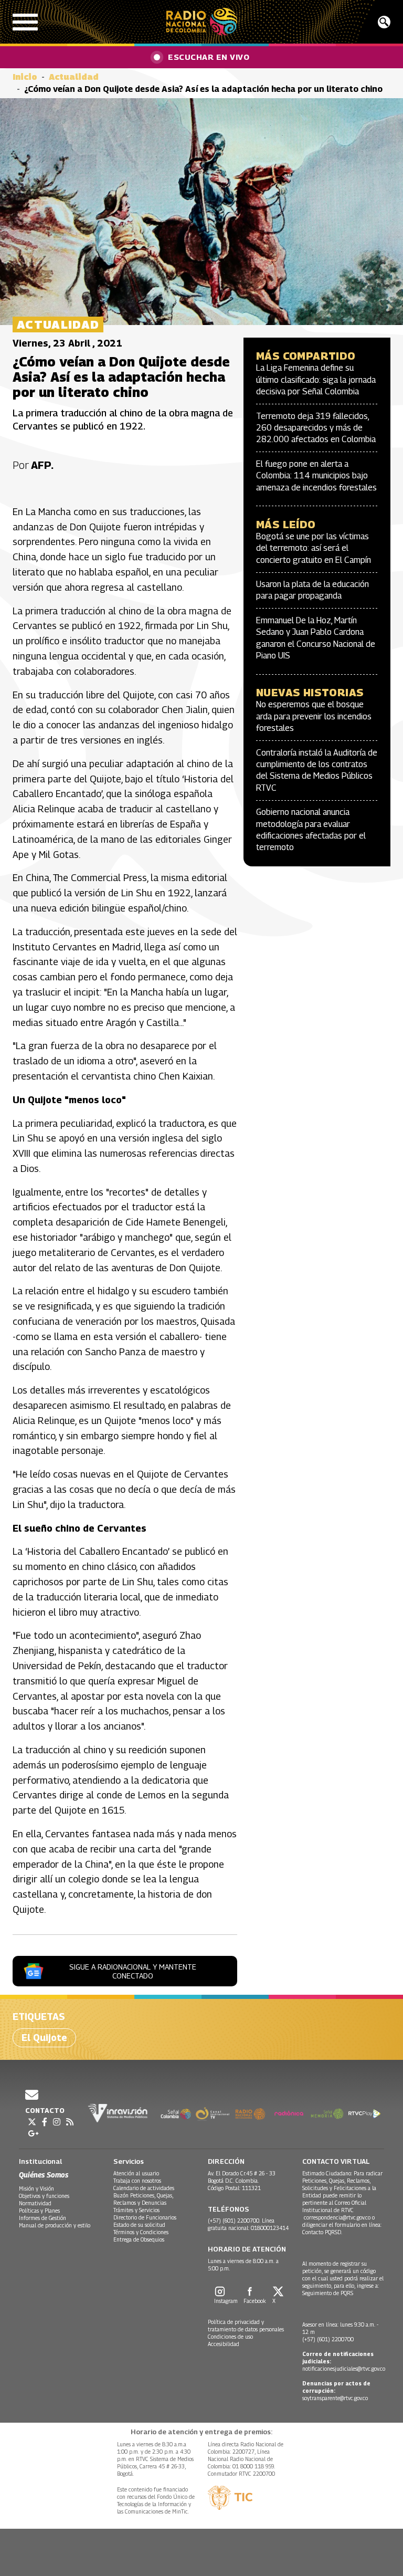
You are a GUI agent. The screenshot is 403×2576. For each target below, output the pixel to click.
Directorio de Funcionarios (145, 2217)
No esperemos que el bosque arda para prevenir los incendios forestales (314, 716)
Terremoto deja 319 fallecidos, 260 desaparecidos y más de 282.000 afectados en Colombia (316, 428)
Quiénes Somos (44, 2175)
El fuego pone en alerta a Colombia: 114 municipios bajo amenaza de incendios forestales (316, 476)
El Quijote (44, 2038)
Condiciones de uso (230, 2337)
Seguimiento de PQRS (328, 2293)
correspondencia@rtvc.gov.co (337, 2217)
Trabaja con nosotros (137, 2181)
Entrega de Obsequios (139, 2239)
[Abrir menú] (25, 22)
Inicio (25, 77)
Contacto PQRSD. (323, 2232)
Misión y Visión (36, 2188)
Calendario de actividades (144, 2188)
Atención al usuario (136, 2173)
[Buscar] (384, 22)
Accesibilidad (224, 2344)
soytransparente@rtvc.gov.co (335, 2398)
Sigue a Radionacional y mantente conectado (133, 1971)
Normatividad (35, 2203)
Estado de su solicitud (139, 2225)
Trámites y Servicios (136, 2210)
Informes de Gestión (43, 2218)
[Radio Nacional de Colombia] (202, 22)
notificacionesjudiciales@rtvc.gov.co (344, 2369)
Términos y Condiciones (141, 2232)
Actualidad (74, 77)
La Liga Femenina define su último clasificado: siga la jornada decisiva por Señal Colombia (316, 380)
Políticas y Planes (39, 2211)
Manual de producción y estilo (55, 2225)
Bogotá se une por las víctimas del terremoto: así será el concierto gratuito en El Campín (314, 548)
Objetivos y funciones (44, 2196)
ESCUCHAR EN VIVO (209, 57)
